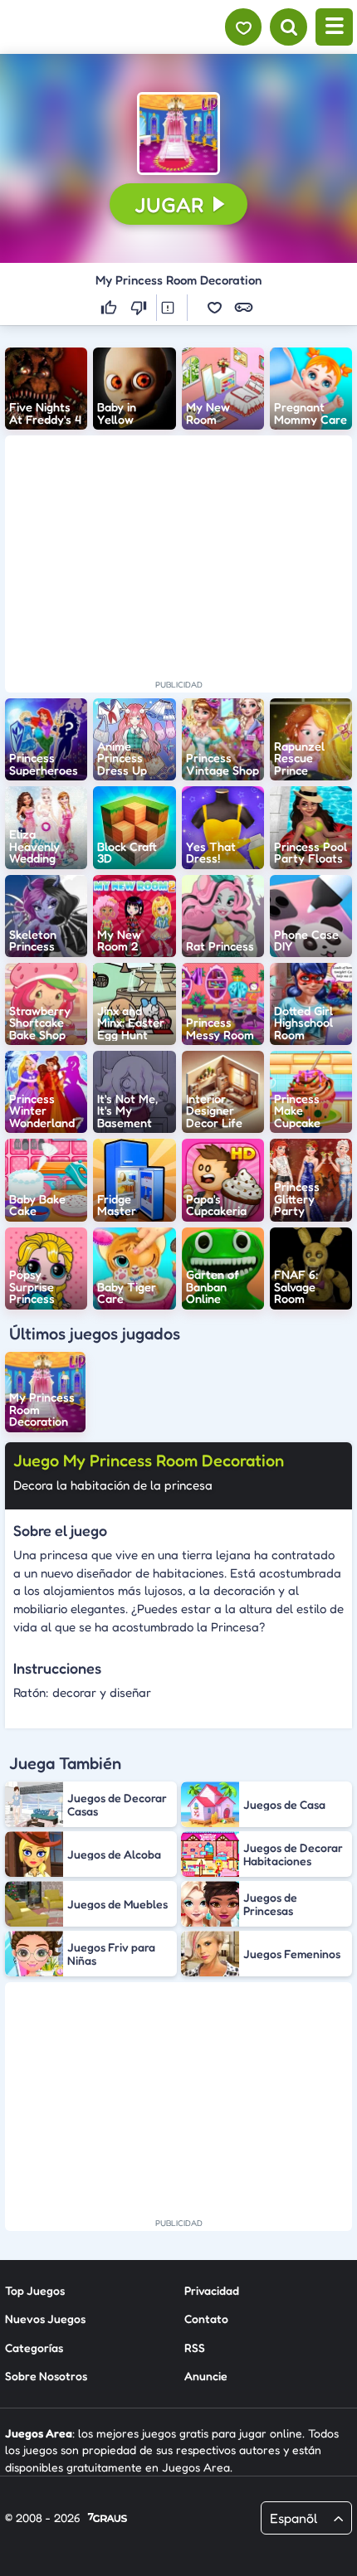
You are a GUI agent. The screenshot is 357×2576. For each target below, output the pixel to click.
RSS (195, 2348)
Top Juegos (35, 2290)
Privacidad (212, 2290)
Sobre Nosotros (46, 2376)
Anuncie (206, 2376)
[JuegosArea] (102, 27)
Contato (206, 2318)
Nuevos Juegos (45, 2318)
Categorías (34, 2348)
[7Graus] (108, 2519)
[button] (178, 134)
